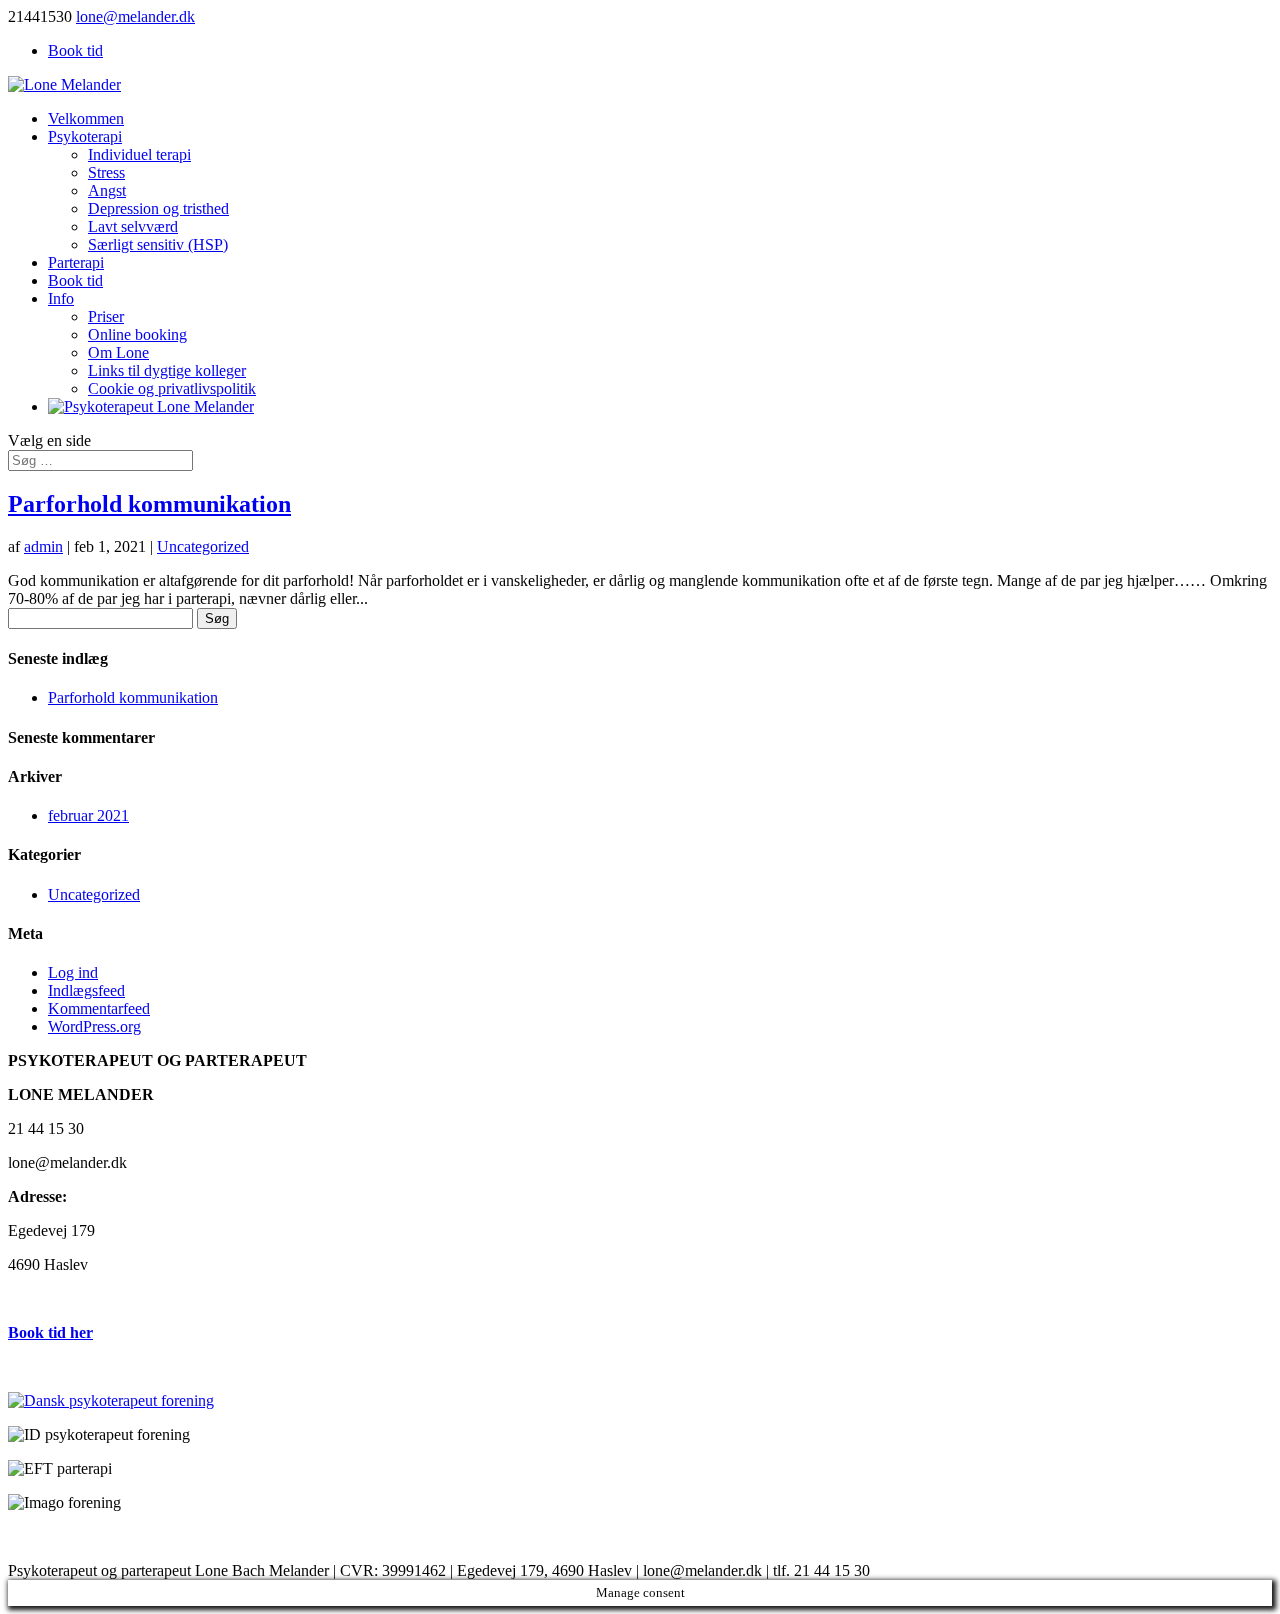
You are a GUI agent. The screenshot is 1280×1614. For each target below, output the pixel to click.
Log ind (73, 972)
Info (61, 298)
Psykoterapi (85, 136)
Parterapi (76, 262)
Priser (106, 316)
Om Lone (118, 352)
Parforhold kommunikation (149, 504)
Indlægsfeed (86, 990)
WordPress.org (94, 1026)
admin (43, 546)
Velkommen (86, 118)
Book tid (75, 50)
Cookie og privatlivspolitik (172, 388)
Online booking (137, 334)
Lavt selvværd (133, 226)
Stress (106, 172)
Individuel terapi (139, 154)
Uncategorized (203, 546)
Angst (107, 190)
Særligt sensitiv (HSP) (158, 244)
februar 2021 (88, 815)
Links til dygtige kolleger (167, 370)
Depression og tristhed (158, 208)
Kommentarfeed (99, 1008)
